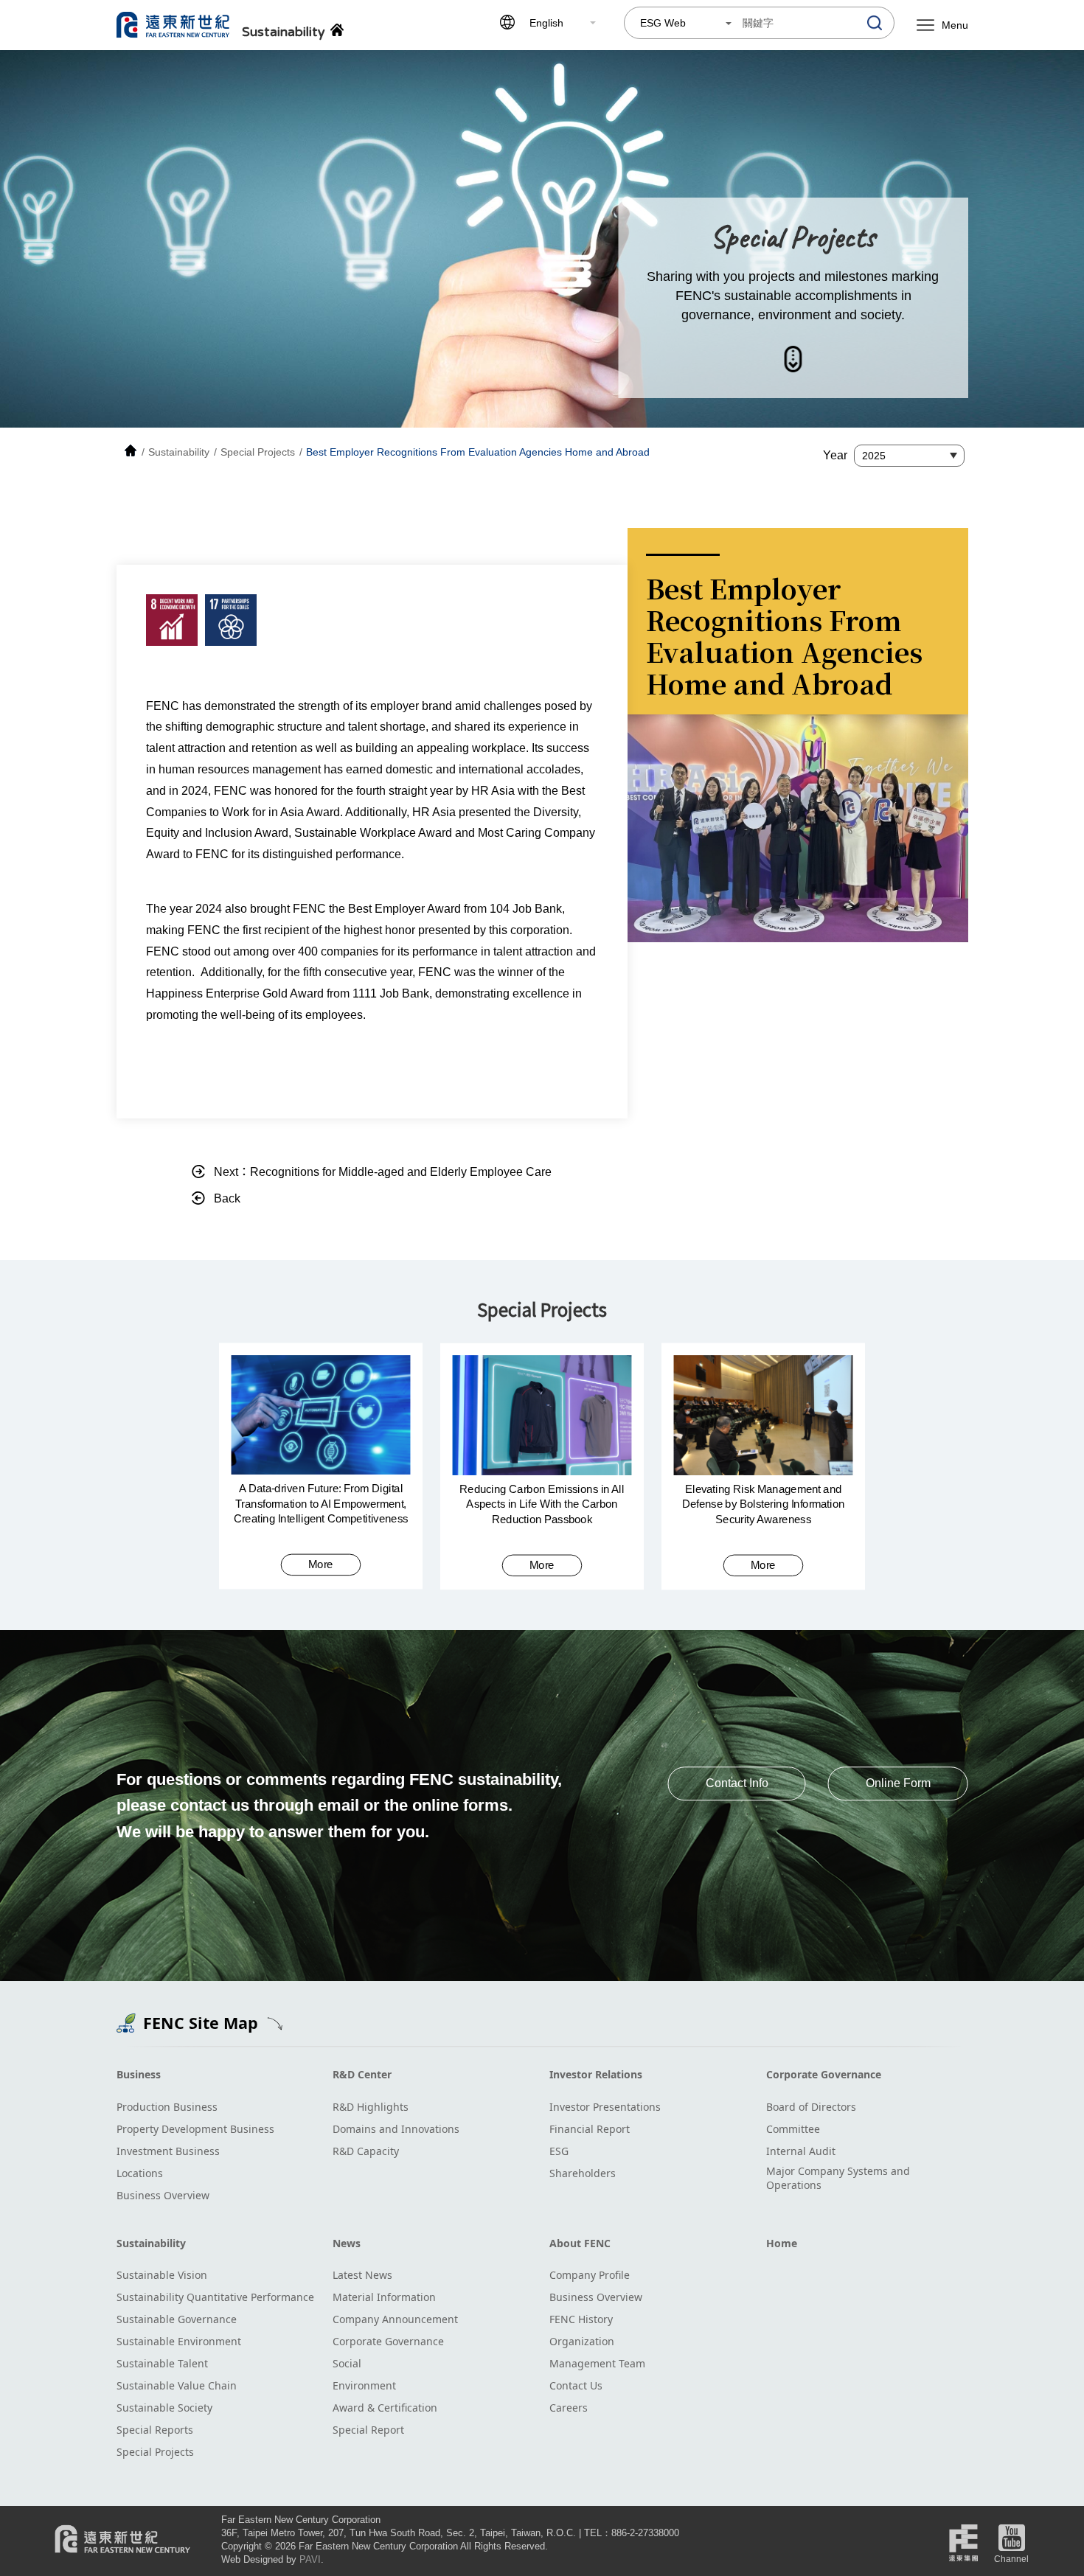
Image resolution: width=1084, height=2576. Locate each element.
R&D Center (362, 2074)
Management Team (597, 2363)
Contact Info (737, 1783)
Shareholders (583, 2173)
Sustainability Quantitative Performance (215, 2297)
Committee (793, 2129)
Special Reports (155, 2430)
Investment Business (168, 2151)
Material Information (384, 2297)
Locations (140, 2173)
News (347, 2243)
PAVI (310, 2559)
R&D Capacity (366, 2151)
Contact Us (576, 2385)
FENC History (581, 2319)
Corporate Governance (824, 2074)
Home (782, 2243)
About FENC (580, 2243)
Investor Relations (596, 2074)
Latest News (362, 2275)
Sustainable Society (164, 2408)
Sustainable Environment (179, 2341)
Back (227, 1198)
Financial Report (590, 2129)
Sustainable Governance (177, 2319)
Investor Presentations (605, 2107)
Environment (364, 2385)
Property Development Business (195, 2129)
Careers (569, 2408)
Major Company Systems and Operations (838, 2178)
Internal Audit (801, 2151)
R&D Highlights (371, 2107)
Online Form (898, 1783)
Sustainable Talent (162, 2363)
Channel (1011, 2559)
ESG (559, 2151)
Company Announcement (395, 2319)
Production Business (167, 2107)
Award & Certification (385, 2408)
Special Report (368, 2430)
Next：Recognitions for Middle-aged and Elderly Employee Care (383, 1172)
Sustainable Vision (162, 2275)
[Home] (131, 452)
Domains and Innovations (396, 2129)
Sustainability (151, 2243)
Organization (582, 2341)
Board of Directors (811, 2107)
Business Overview (163, 2195)
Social (347, 2363)
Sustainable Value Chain (177, 2385)
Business (139, 2074)
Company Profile (590, 2275)
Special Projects (155, 2452)
